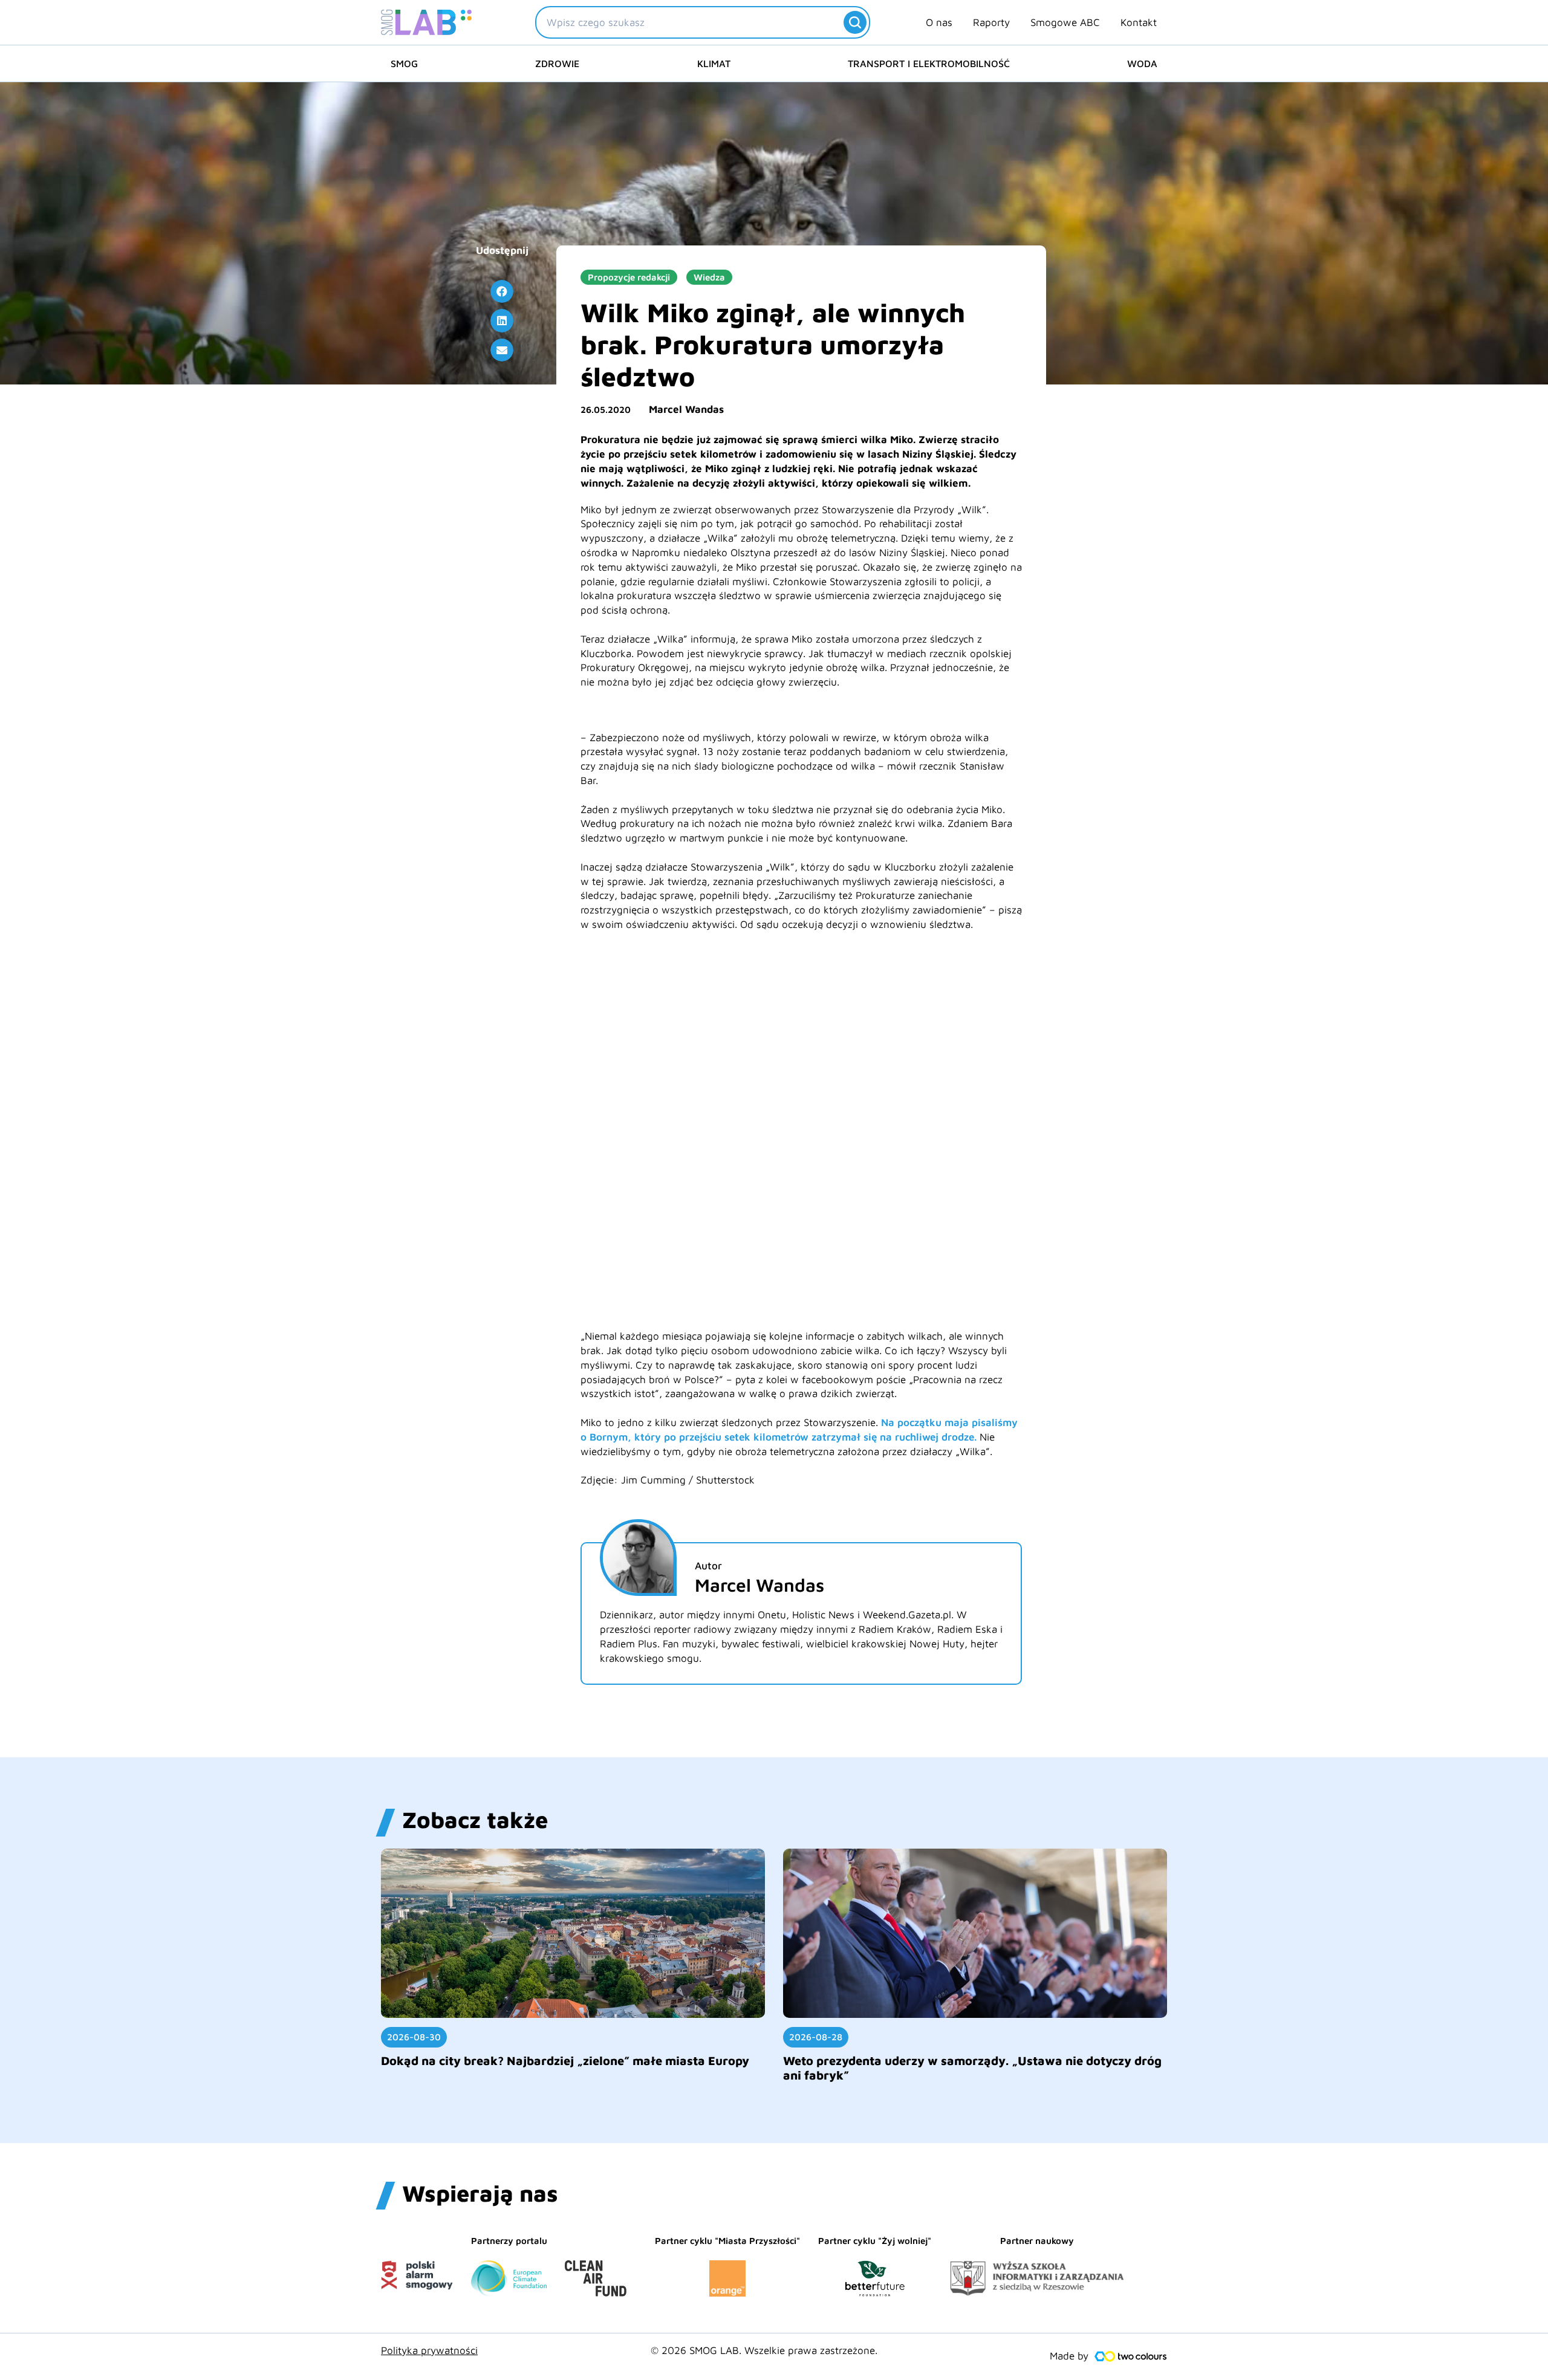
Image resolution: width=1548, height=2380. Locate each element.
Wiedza (709, 277)
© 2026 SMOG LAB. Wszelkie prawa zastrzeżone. (764, 2350)
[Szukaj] (855, 22)
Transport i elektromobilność (929, 63)
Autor (708, 1566)
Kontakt (1139, 22)
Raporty (991, 22)
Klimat (714, 63)
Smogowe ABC (1065, 22)
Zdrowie (557, 63)
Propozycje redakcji (629, 277)
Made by (1069, 2356)
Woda (1142, 63)
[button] (502, 291)
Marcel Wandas (686, 409)
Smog (404, 63)
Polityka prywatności (429, 2350)
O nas (939, 22)
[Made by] (1131, 2356)
